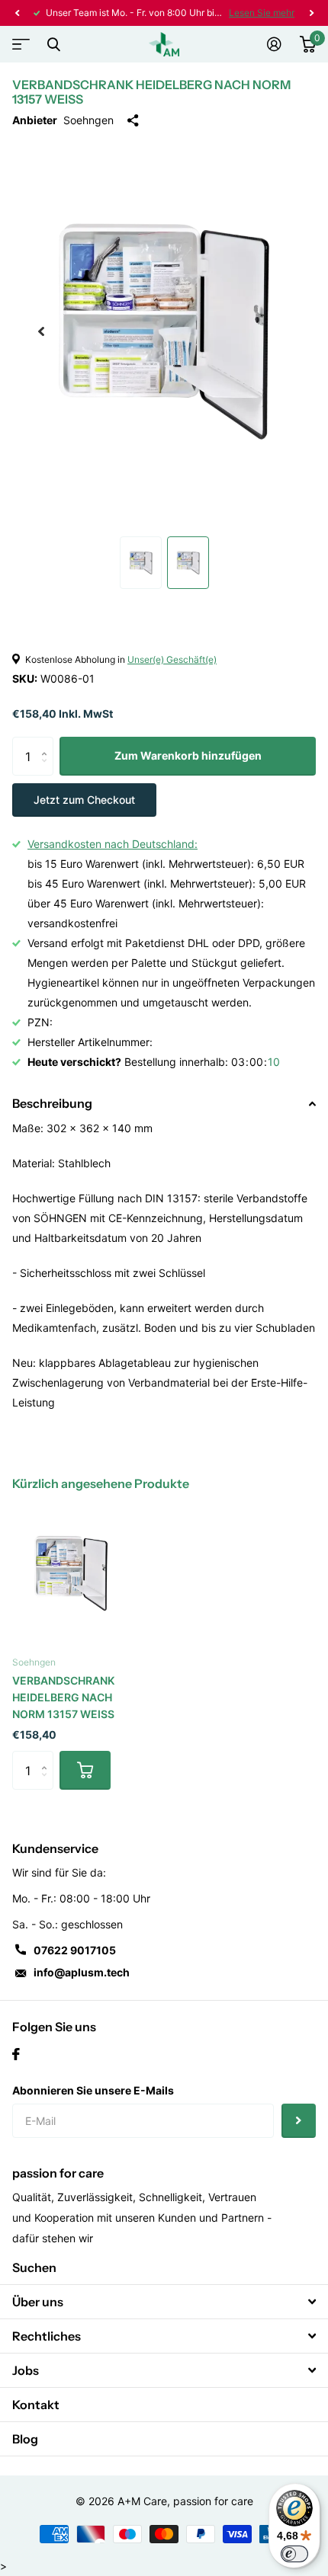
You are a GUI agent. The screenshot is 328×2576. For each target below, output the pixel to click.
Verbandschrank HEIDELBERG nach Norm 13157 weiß (63, 1697)
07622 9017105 (75, 1950)
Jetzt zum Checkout (84, 800)
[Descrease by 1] (48, 770)
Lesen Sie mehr (262, 13)
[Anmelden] (274, 44)
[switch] (294, 2554)
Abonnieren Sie (299, 2121)
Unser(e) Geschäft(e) (172, 659)
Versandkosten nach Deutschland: (113, 844)
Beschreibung (52, 1103)
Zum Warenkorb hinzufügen (188, 755)
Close (53, 44)
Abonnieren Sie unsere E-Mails (93, 2090)
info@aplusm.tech (82, 1972)
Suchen (34, 2267)
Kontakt (36, 2405)
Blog (25, 2439)
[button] (17, 13)
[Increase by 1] (48, 742)
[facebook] (16, 2054)
